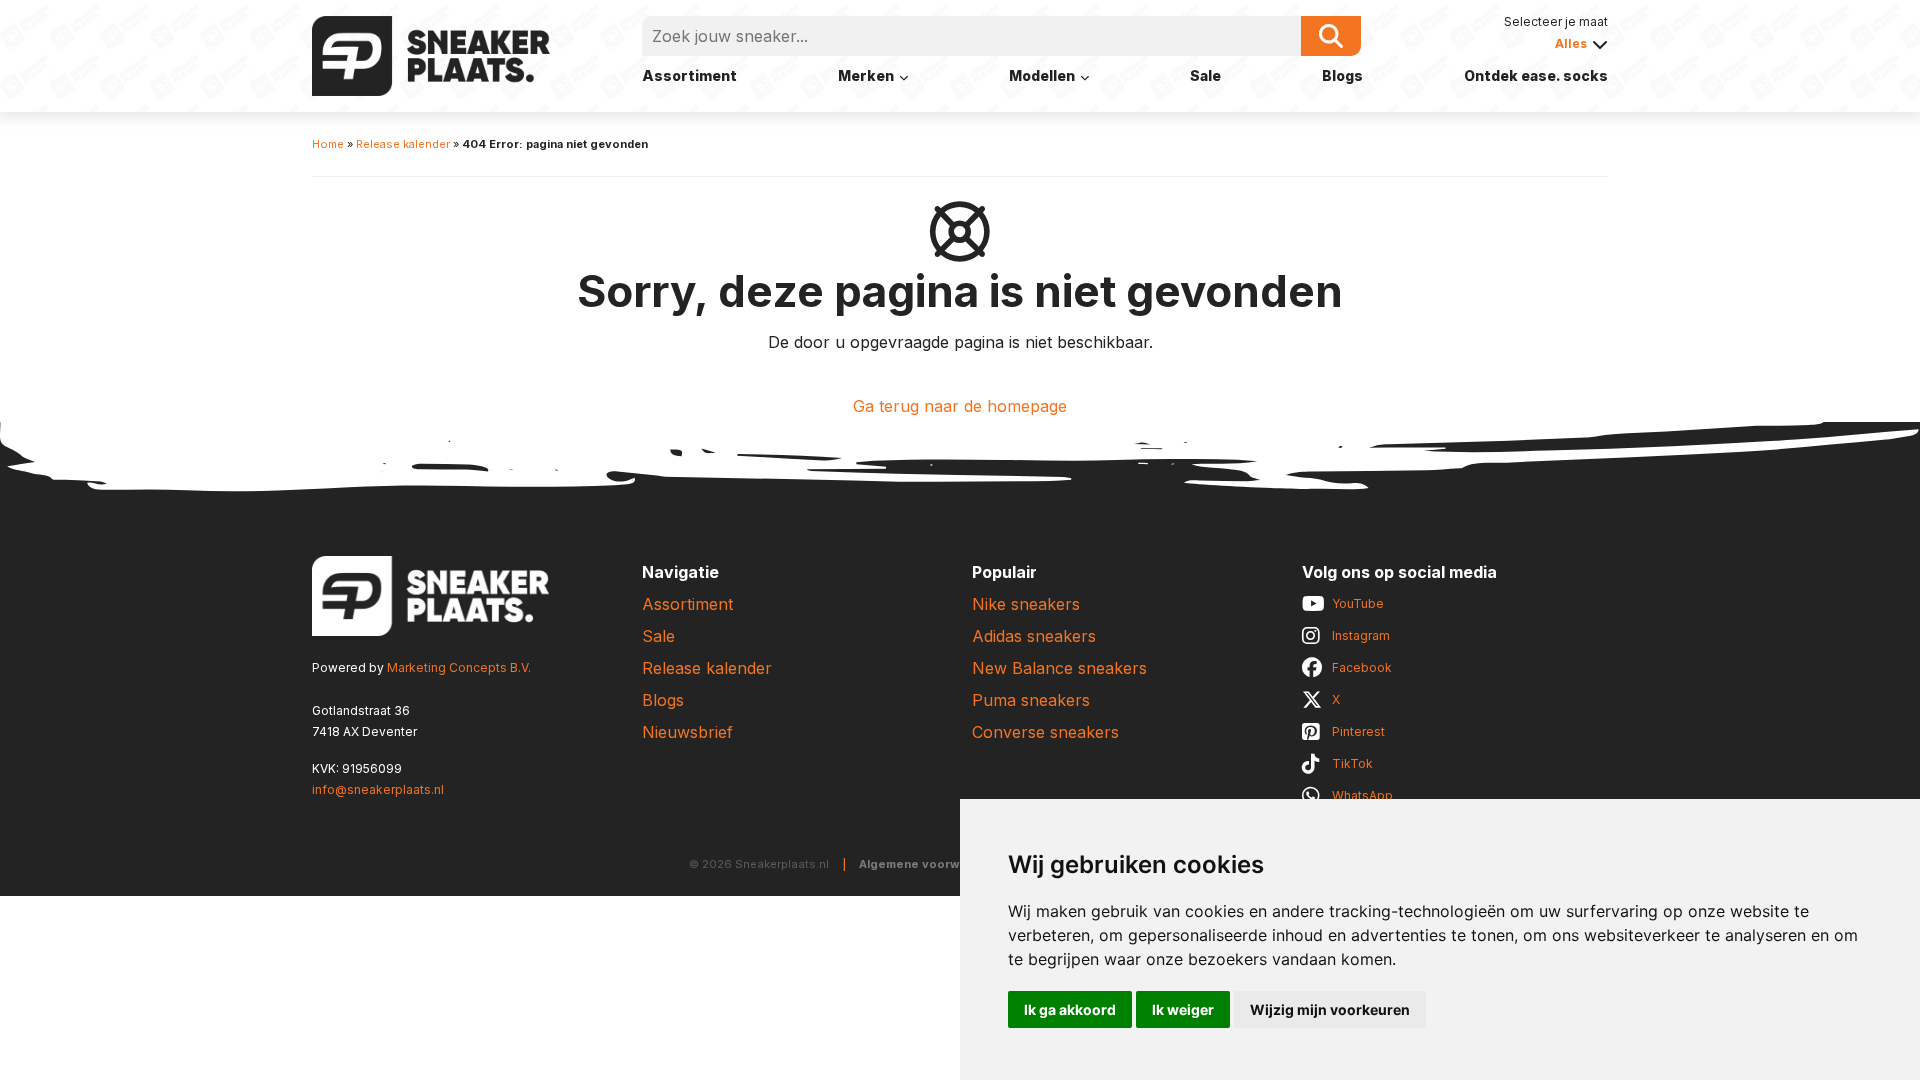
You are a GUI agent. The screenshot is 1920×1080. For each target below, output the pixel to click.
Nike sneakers (1026, 604)
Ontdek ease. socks (1536, 75)
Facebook (1362, 667)
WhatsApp (1362, 795)
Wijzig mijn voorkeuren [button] (1330, 1009)
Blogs (1342, 75)
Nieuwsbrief (687, 732)
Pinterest (1358, 731)
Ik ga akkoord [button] (1070, 1009)
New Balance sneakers (1059, 668)
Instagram (1361, 635)
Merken (866, 75)
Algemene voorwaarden (930, 864)
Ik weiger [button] (1183, 1009)
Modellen (1042, 75)
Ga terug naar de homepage (960, 406)
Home (328, 144)
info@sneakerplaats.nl (378, 789)
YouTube (1358, 603)
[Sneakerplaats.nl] (431, 54)
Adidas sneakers (1034, 636)
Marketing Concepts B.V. (459, 667)
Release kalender (403, 144)
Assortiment (689, 75)
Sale (1205, 75)
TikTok (1352, 763)
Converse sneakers (1045, 732)
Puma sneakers (1031, 700)
